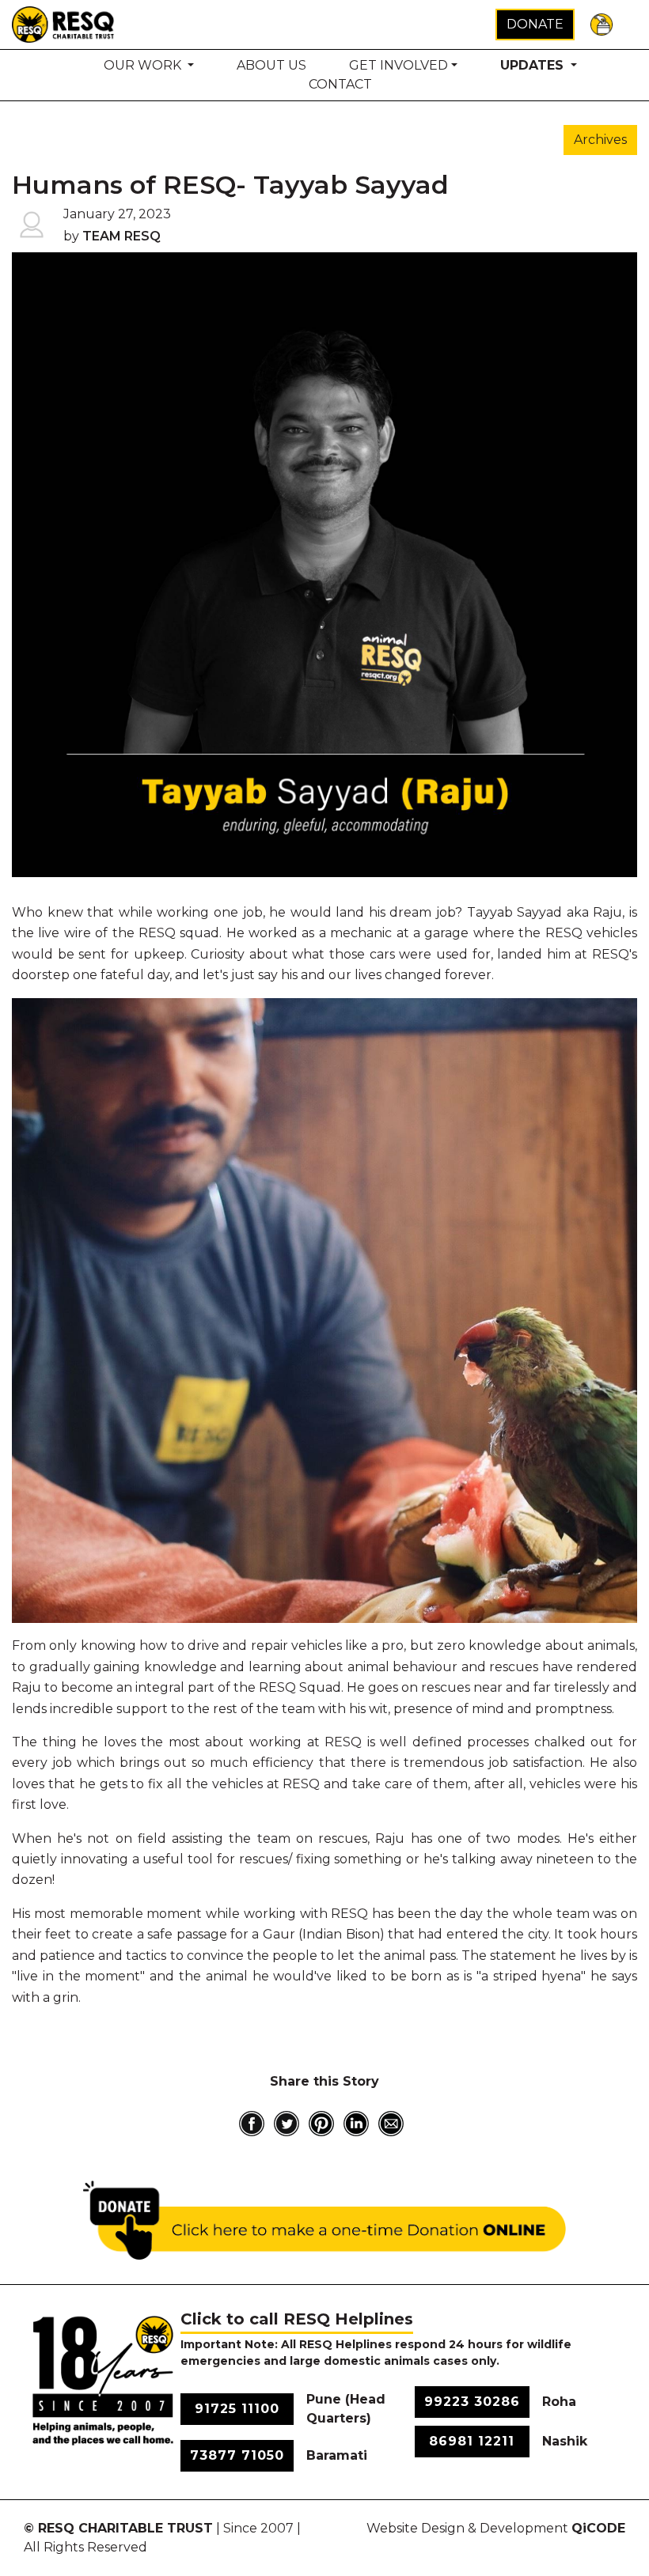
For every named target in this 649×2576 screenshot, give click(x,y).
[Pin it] (321, 2124)
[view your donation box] (602, 23)
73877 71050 (237, 2455)
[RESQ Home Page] (63, 23)
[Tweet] (287, 2124)
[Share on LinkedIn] (356, 2124)
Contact (340, 84)
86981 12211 (472, 2441)
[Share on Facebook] (252, 2124)
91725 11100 (237, 2409)
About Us (271, 65)
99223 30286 (472, 2402)
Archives (600, 140)
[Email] (391, 2124)
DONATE (535, 24)
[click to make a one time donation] (324, 2220)
